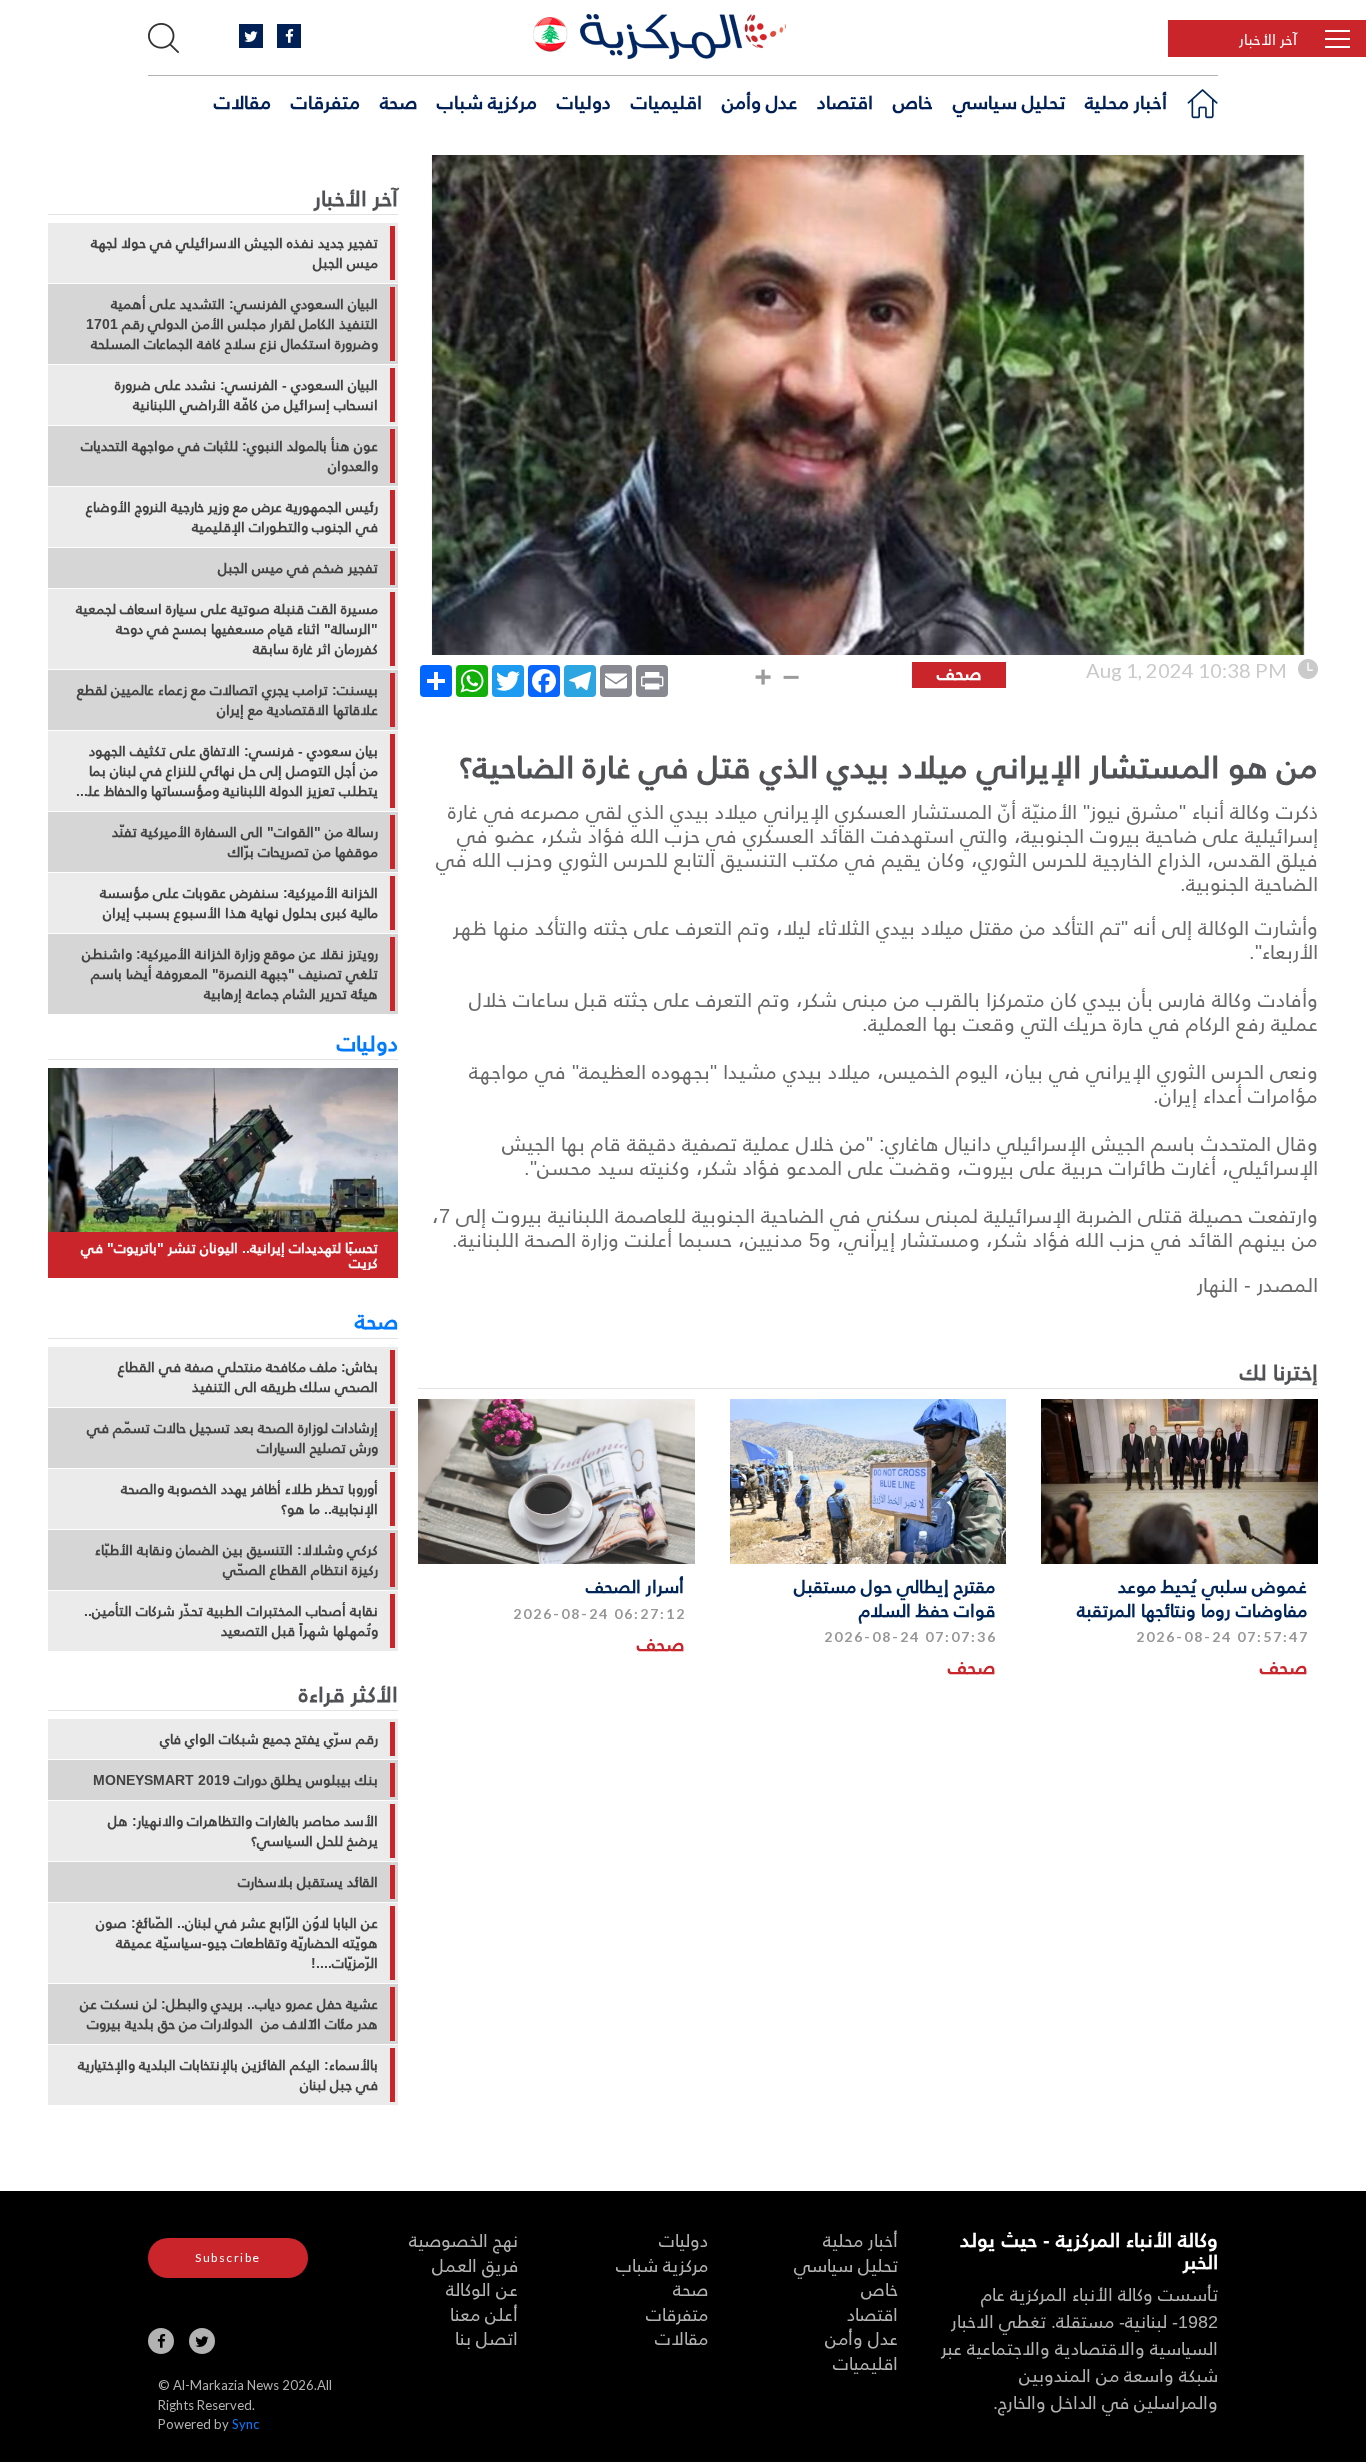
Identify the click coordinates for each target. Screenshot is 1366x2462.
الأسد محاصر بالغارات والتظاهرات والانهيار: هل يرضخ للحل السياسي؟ (243, 1831)
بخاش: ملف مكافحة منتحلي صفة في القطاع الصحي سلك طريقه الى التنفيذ (248, 1377)
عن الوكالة (482, 2288)
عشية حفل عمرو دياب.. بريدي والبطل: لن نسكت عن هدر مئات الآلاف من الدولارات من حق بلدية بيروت (229, 2014)
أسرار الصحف (635, 1585)
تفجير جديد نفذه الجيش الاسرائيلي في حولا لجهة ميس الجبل (234, 253)
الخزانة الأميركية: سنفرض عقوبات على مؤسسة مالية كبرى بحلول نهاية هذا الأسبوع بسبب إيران (239, 903)
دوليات (584, 101)
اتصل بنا (486, 2337)
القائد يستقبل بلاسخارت (308, 1882)
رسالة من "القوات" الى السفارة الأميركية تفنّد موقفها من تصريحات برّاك (245, 842)
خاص (913, 101)
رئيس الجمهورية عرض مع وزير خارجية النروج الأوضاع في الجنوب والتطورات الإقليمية (232, 517)
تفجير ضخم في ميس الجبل (298, 568)
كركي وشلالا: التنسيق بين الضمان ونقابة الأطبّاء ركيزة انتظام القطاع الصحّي (236, 1560)
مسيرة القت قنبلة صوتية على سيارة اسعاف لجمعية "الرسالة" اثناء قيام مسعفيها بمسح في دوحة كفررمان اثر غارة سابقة (227, 629)
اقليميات (666, 101)
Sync (245, 2424)
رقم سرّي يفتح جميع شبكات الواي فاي (269, 1739)
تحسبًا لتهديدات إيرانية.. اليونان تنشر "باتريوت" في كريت (229, 1255)
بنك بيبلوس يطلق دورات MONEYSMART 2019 (235, 1780)
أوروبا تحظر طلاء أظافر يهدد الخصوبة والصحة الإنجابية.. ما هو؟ (249, 1499)
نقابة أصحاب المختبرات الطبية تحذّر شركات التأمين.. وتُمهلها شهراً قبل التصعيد (231, 1621)
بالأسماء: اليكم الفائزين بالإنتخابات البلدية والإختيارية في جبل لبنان (228, 2075)
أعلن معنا (484, 2313)
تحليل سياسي (1009, 101)
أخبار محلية (1126, 101)
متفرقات (325, 101)
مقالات (242, 101)
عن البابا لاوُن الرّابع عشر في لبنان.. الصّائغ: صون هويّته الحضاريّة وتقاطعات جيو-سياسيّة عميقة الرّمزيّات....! (237, 1943)
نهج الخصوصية (463, 2239)
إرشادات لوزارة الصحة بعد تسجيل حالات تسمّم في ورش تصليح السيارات (232, 1438)
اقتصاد (845, 101)
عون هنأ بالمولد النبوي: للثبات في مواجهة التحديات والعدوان (229, 456)
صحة (398, 101)
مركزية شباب (487, 101)
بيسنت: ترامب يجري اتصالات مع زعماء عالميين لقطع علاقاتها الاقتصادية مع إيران (227, 700)
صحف (1283, 1666)
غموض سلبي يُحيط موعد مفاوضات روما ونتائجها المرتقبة (1192, 1597)
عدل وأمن (759, 101)
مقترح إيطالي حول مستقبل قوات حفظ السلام (894, 1597)
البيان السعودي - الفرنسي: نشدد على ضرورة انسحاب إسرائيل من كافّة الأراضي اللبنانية (246, 395)
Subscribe (228, 2257)
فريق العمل (475, 2264)
